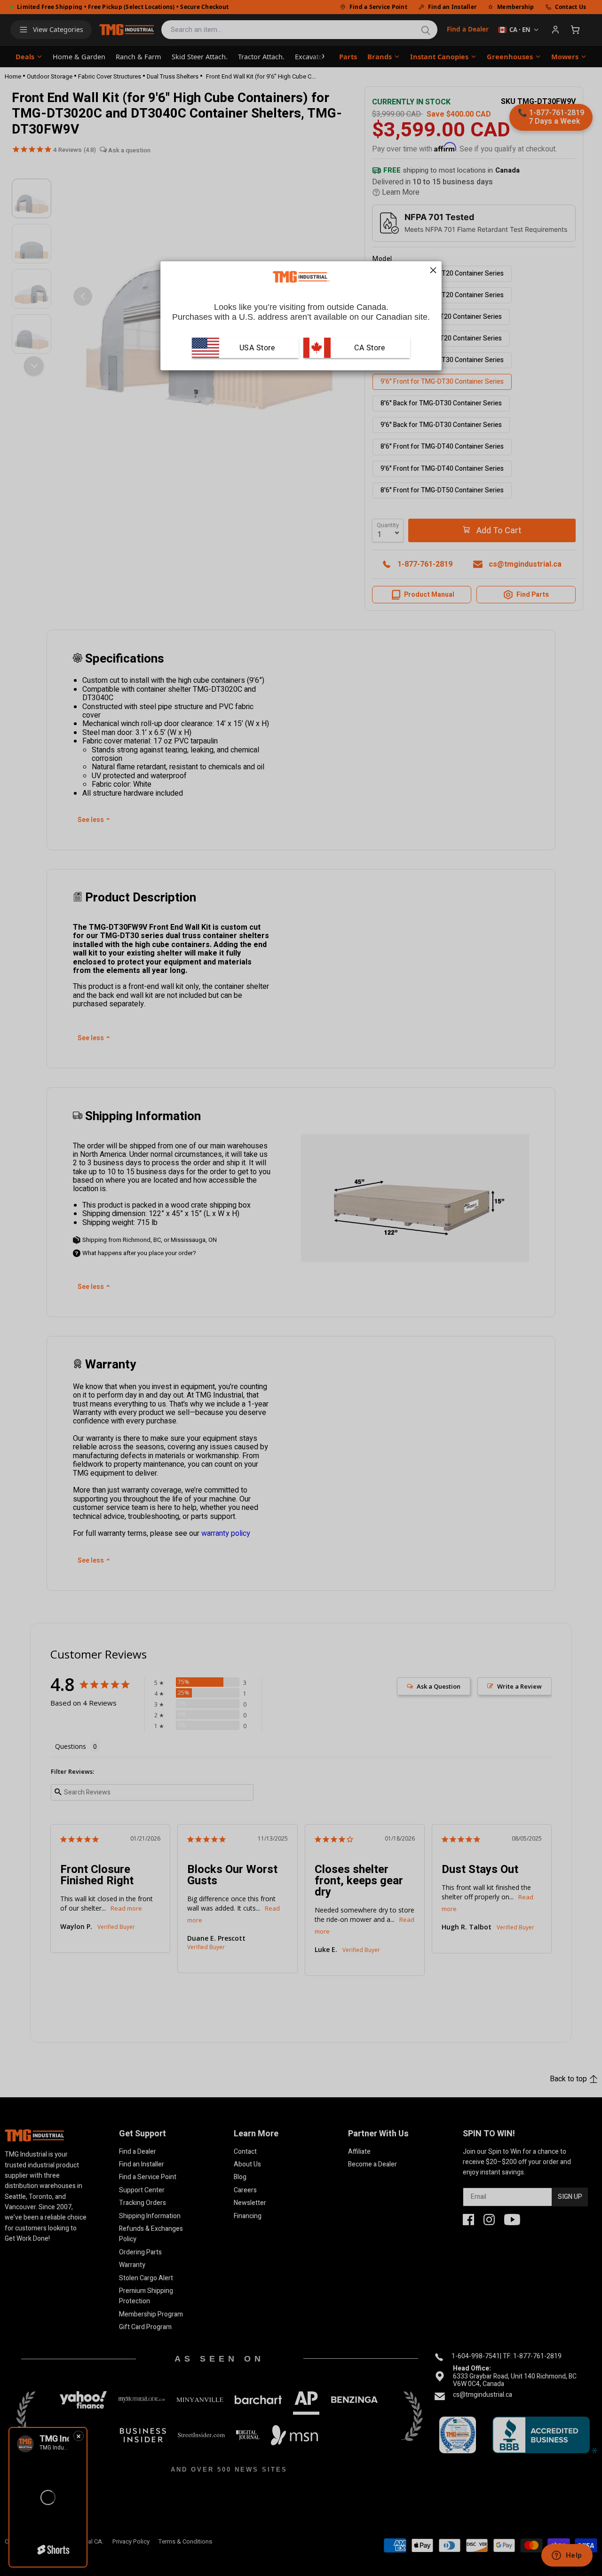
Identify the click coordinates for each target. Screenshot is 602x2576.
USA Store (257, 348)
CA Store (369, 348)
